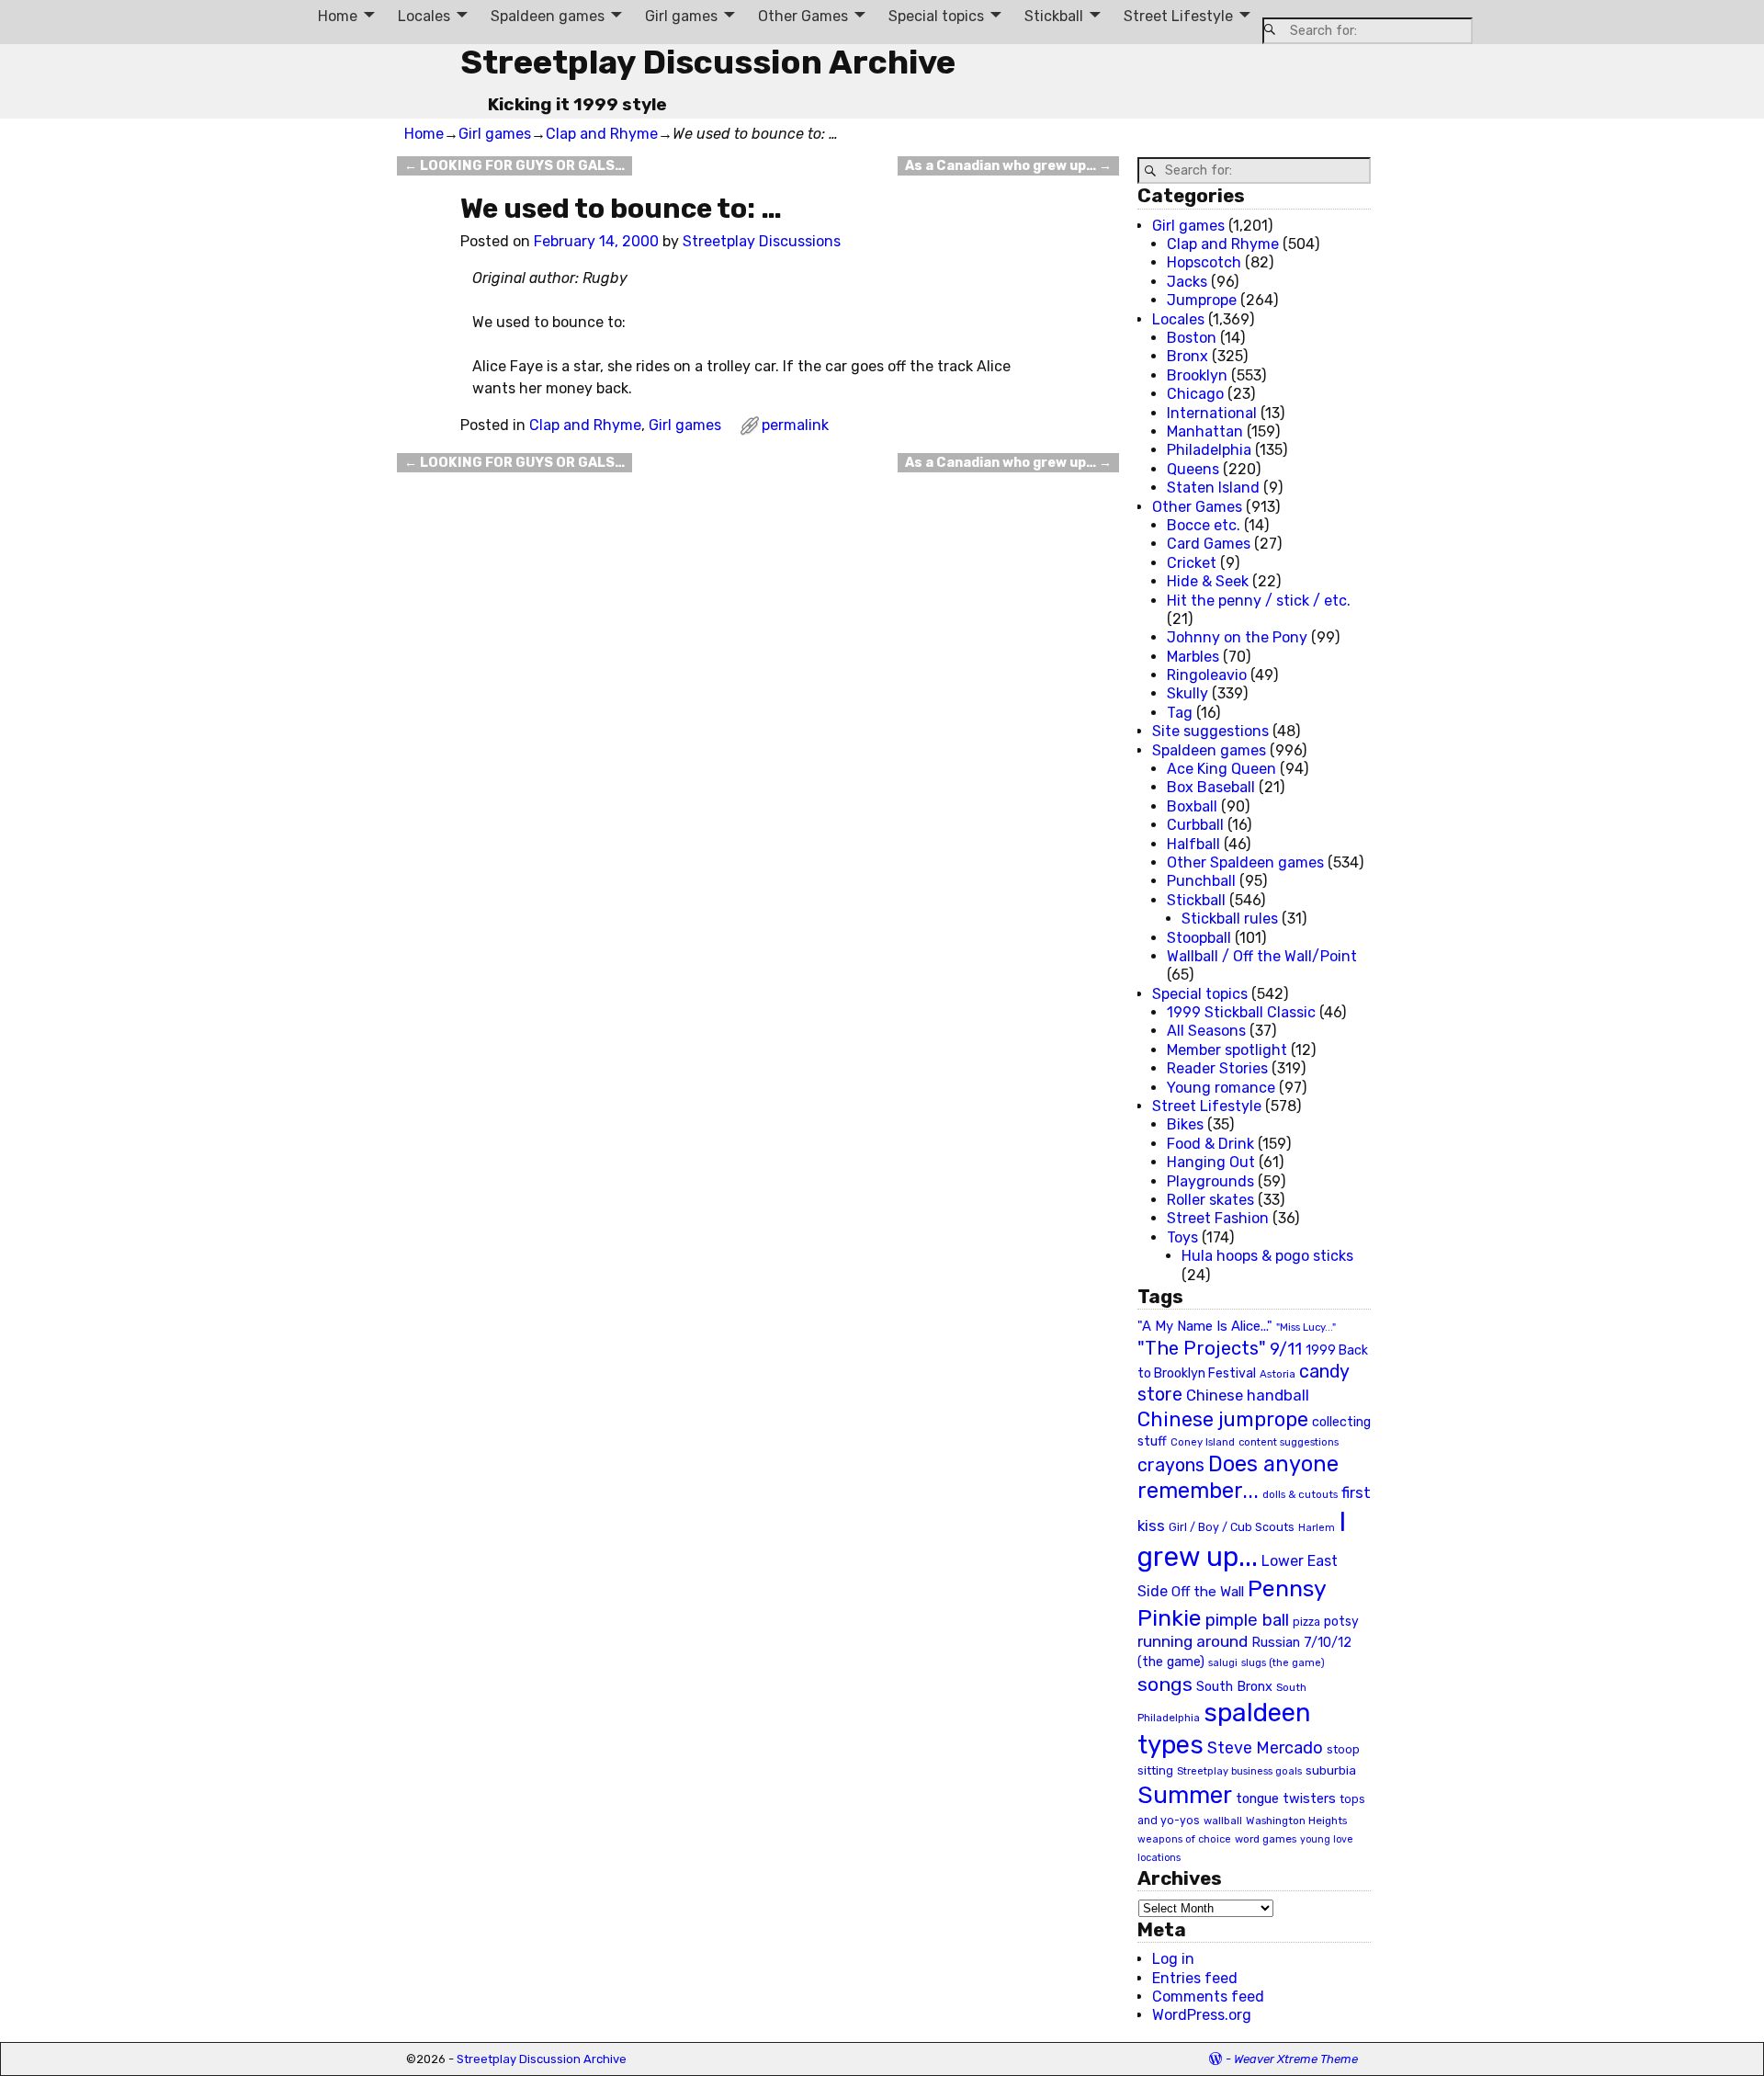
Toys (1182, 1237)
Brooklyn (1197, 375)
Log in (1173, 1959)
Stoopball (1199, 938)
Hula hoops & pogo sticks (1267, 1256)
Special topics (936, 16)
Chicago (1195, 394)
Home (338, 16)
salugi (1223, 1663)
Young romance (1221, 1088)
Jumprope (1202, 300)
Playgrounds (1210, 1181)
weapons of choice (1184, 1839)
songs (1165, 1684)
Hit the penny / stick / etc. (1259, 601)
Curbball (1195, 825)
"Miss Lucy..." (1306, 1327)
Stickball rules (1230, 919)
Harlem (1317, 1528)
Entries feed (1195, 1978)
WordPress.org (1202, 2015)
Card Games (1209, 544)
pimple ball (1247, 1620)
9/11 (1286, 1349)
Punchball (1201, 881)
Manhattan (1205, 431)
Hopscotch (1204, 262)
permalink (795, 425)
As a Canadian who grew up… (1008, 166)
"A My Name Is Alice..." (1205, 1326)
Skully (1187, 693)
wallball (1223, 1821)
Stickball (1054, 16)
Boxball (1192, 806)
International (1212, 413)
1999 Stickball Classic (1241, 1012)
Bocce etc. (1204, 525)
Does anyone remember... (1238, 1478)
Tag (1180, 713)
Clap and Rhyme (602, 134)
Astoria (1278, 1374)
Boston (1192, 338)
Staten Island (1213, 488)
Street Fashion (1218, 1218)
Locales (424, 16)
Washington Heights (1296, 1821)
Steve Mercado (1265, 1747)
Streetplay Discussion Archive (708, 62)
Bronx (1187, 356)
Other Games (803, 16)
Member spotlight (1227, 1050)
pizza (1306, 1622)
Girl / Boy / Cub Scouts (1232, 1527)
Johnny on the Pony (1237, 637)
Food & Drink (1210, 1144)
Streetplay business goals (1239, 1771)
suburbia (1331, 1770)
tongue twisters (1286, 1798)
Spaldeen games (548, 16)
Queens (1193, 469)
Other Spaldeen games (1245, 862)
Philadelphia (1209, 450)
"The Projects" (1202, 1348)
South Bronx (1234, 1687)
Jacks (1187, 282)
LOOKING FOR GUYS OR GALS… (514, 166)
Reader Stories (1217, 1068)
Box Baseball (1211, 787)
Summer (1185, 1795)
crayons (1171, 1465)
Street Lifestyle (1178, 16)
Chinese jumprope (1223, 1419)
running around (1193, 1641)
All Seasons (1206, 1031)
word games (1266, 1839)
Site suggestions (1210, 731)
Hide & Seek (1208, 581)
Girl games (681, 16)
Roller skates (1210, 1200)
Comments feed (1208, 1997)
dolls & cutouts (1300, 1494)
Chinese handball (1248, 1395)
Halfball (1193, 844)
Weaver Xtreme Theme (1296, 2059)
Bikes (1185, 1124)
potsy (1341, 1621)
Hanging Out (1211, 1162)
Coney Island (1203, 1442)
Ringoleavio (1207, 675)
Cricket (1192, 563)
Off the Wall (1208, 1592)
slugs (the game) (1283, 1662)
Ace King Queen (1221, 769)
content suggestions (1289, 1442)
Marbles (1193, 657)
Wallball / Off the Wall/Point (1262, 956)
